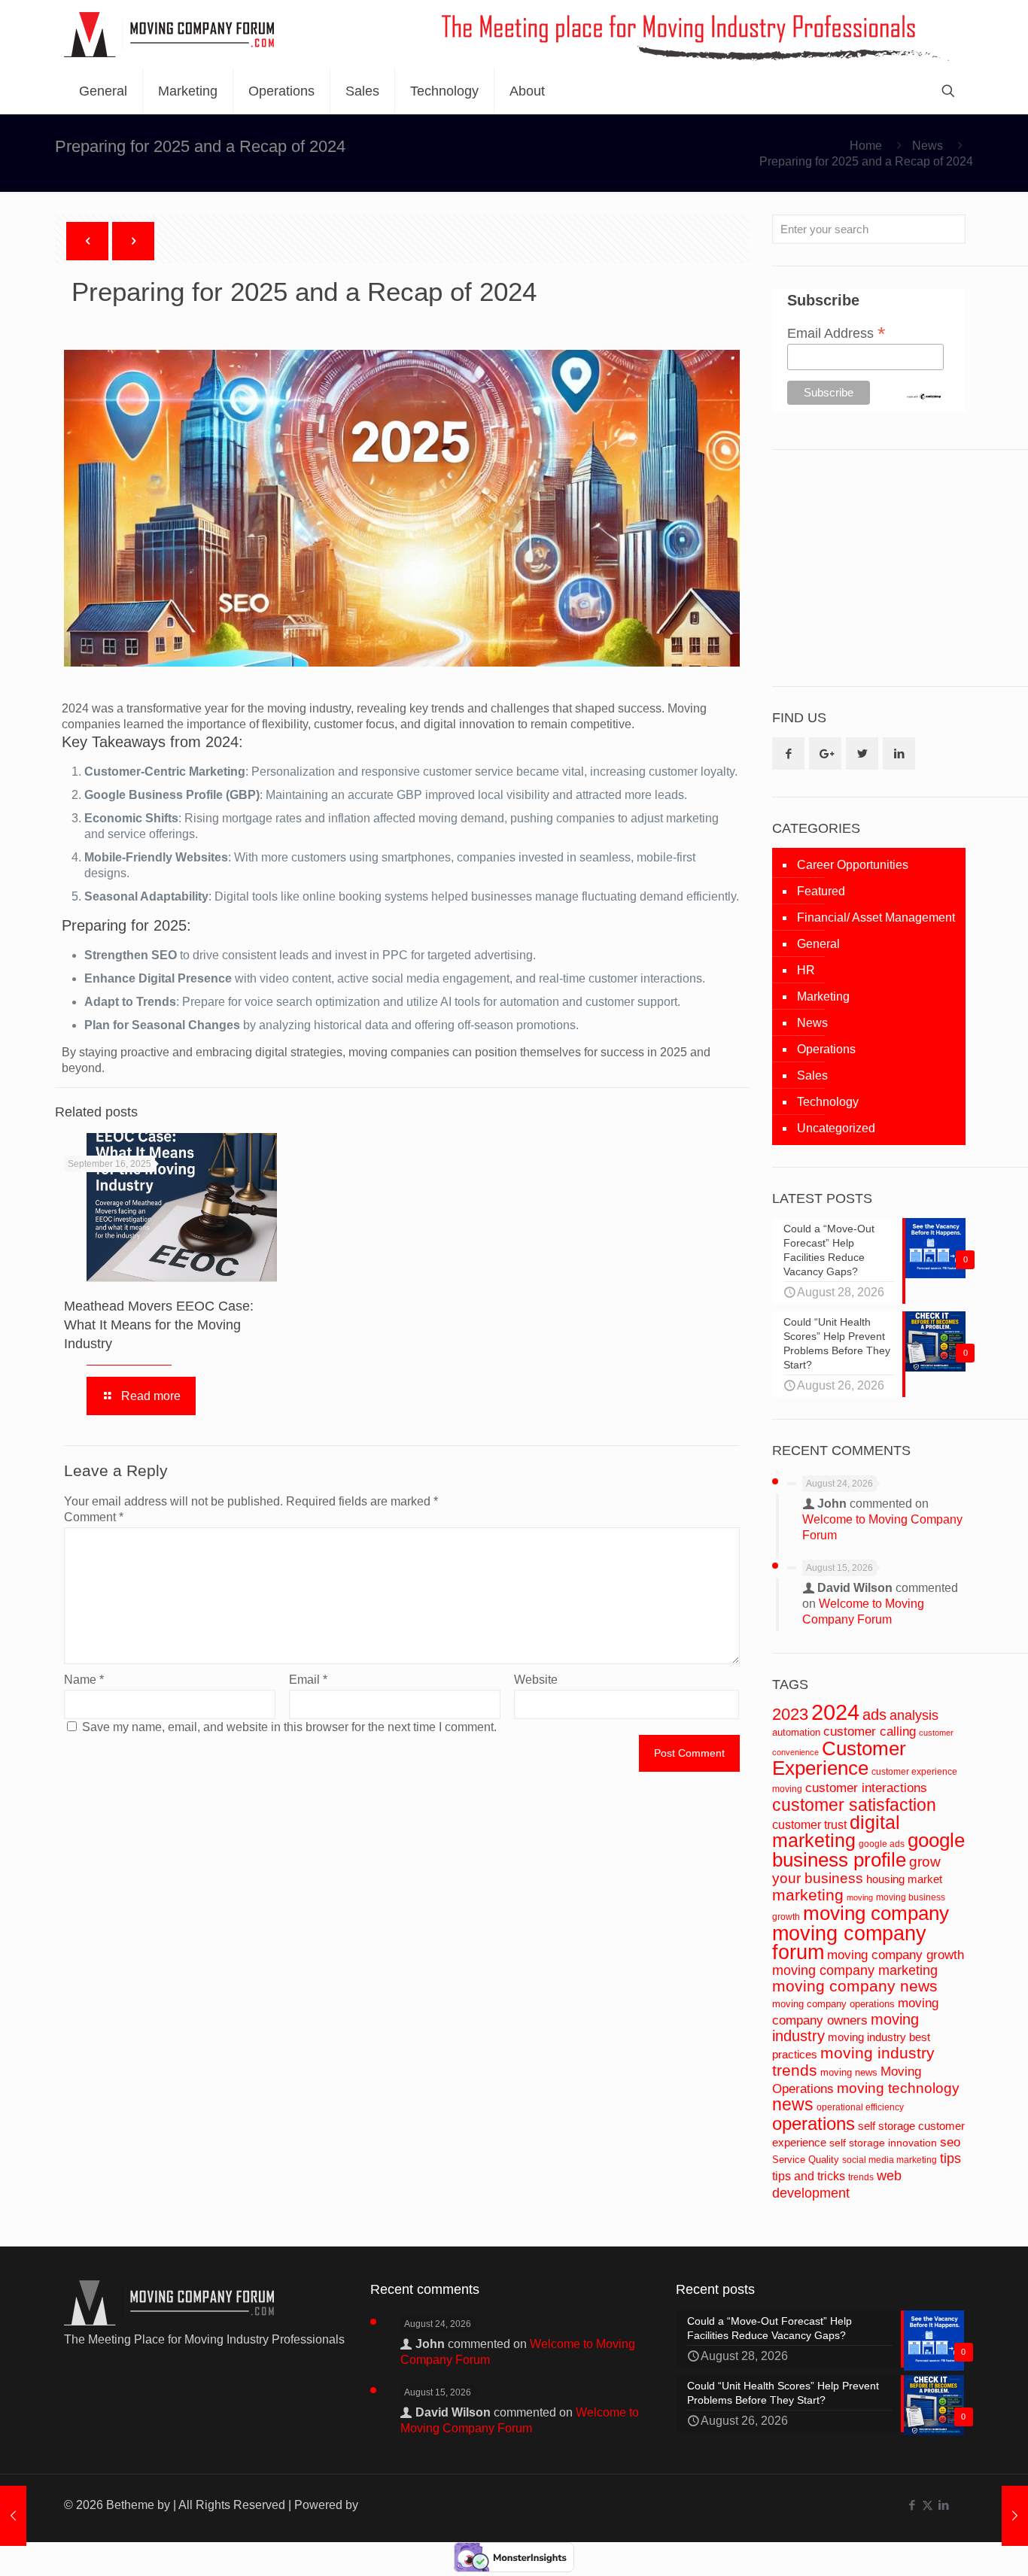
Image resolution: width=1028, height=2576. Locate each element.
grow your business (856, 1870)
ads (874, 1715)
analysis (914, 1715)
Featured (821, 891)
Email (308, 1680)
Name (84, 1680)
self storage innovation (883, 2143)
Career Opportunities (853, 865)
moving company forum (849, 1943)
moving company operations (833, 2004)
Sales (812, 1075)
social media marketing (890, 2160)
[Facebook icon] (912, 2505)
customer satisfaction (854, 1805)
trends (861, 2177)
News (928, 146)
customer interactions (866, 1788)
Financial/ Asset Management (876, 917)
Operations (826, 1049)
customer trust (809, 1825)
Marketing (823, 996)
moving (860, 1897)
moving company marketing (855, 1970)
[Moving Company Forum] (169, 34)
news (793, 2104)
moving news (849, 2072)
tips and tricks (809, 2176)
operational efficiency (860, 2107)
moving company (876, 1913)
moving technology (898, 2088)
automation (796, 1732)
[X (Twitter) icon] (928, 2505)
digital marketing (836, 1831)
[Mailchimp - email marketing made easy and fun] (924, 396)
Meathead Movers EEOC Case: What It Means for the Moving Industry (159, 1325)
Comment (94, 1517)
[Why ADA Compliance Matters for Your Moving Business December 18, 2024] (13, 2516)
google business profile (868, 1850)
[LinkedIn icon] (943, 2505)
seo (950, 2142)
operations (814, 2123)
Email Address (836, 333)
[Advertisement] (885, 567)
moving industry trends (853, 2062)
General (818, 944)
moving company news (855, 1986)
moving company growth (896, 1955)
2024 (835, 1712)
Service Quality (806, 2160)
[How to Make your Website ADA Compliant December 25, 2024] (1015, 2516)
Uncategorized (836, 1128)
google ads (882, 1844)
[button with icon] (788, 753)
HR (806, 970)
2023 (790, 1714)
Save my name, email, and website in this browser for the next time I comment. (289, 1727)
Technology (828, 1102)
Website (536, 1680)
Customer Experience (839, 1758)
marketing (808, 1895)
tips (950, 2158)
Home (866, 146)
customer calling (870, 1732)
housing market (904, 1879)
